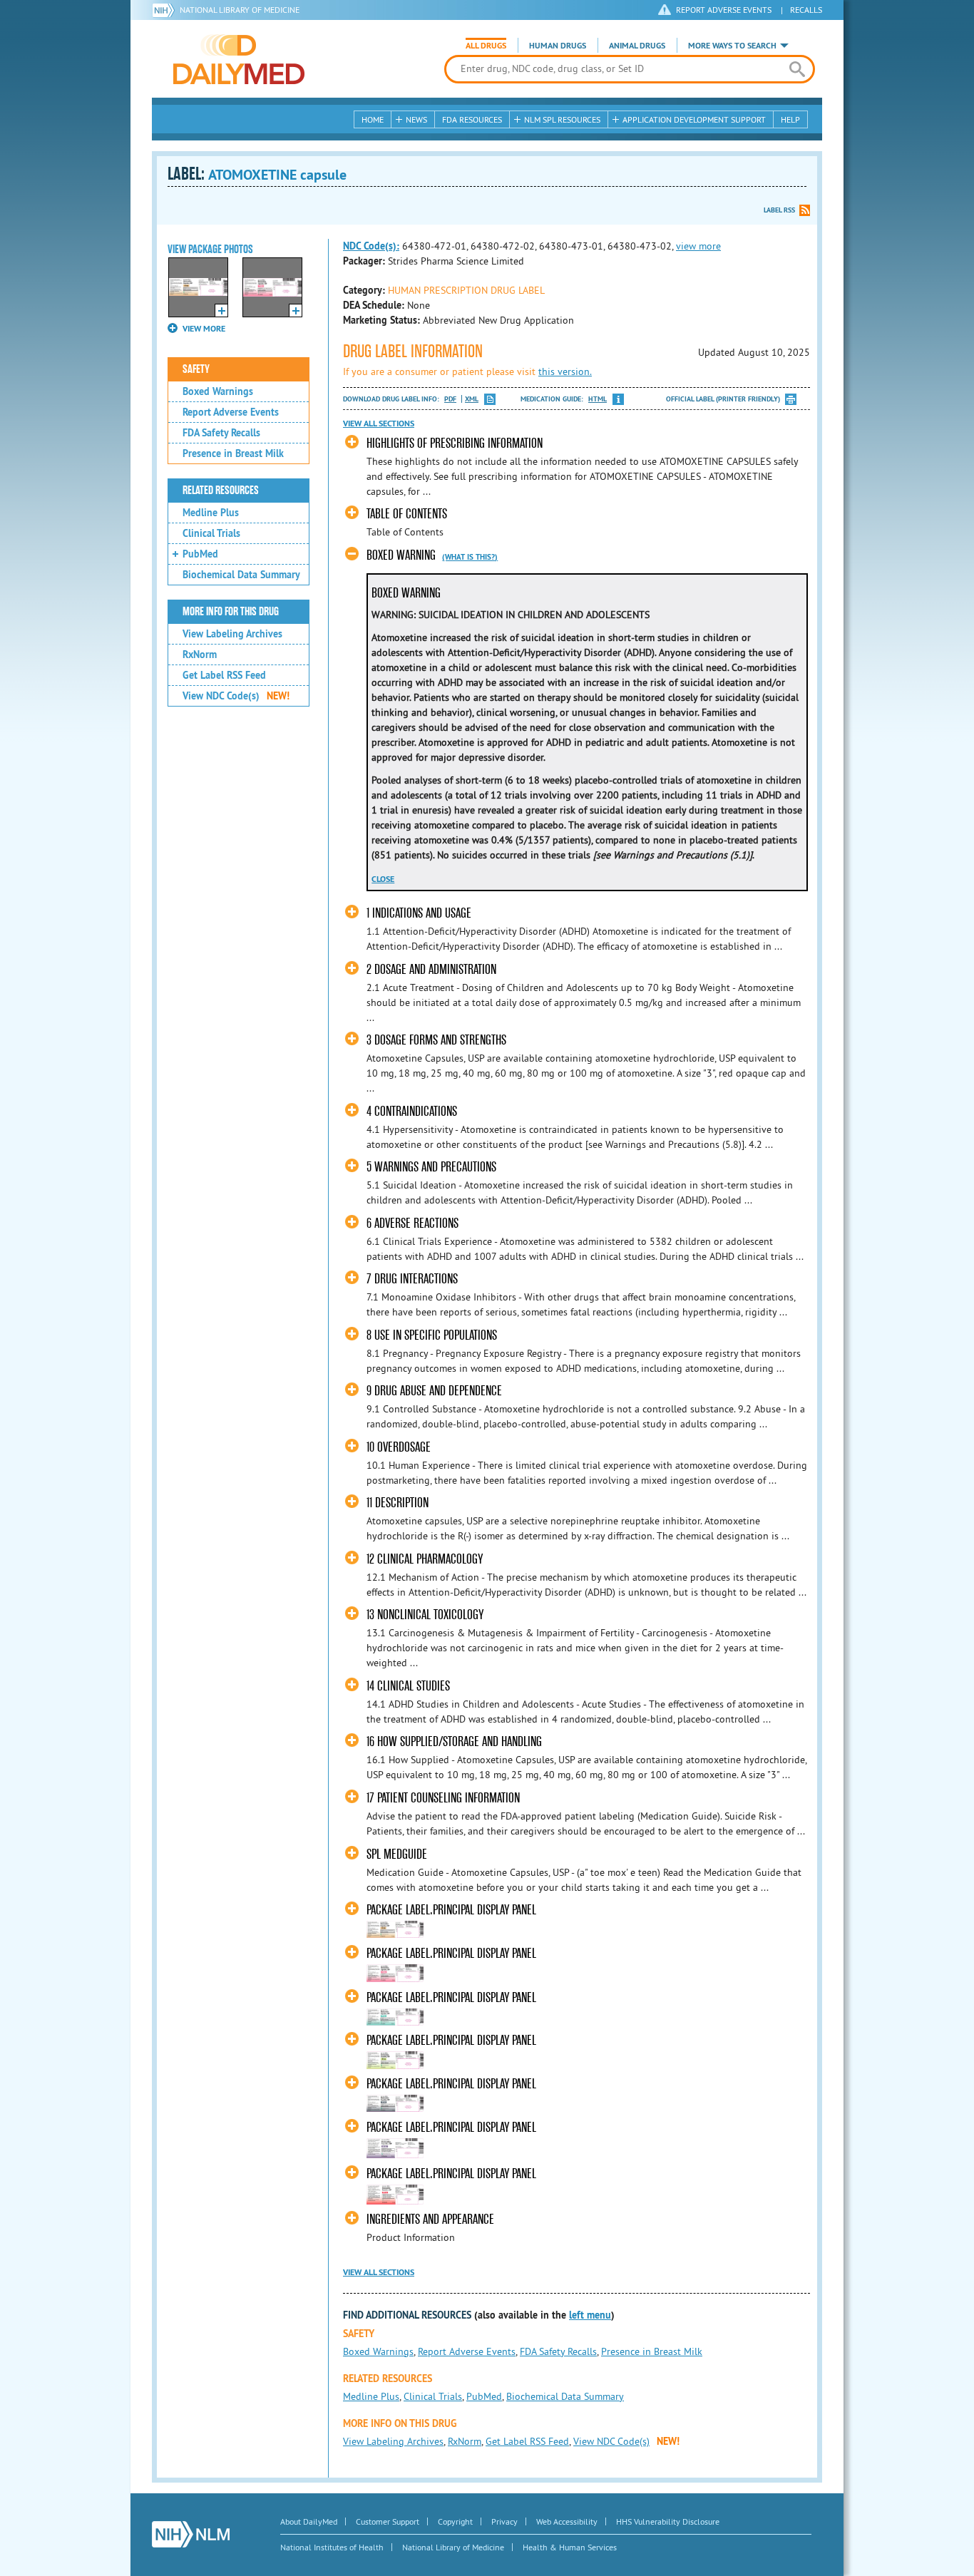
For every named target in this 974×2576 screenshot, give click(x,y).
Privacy (504, 2521)
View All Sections (379, 424)
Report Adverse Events (231, 412)
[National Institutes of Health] (166, 10)
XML (472, 399)
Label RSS (779, 210)
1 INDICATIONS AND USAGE (419, 913)
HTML (598, 399)
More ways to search (732, 46)
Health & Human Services (570, 2547)
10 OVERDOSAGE (399, 1447)
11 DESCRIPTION (398, 1503)
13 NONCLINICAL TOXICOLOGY (425, 1615)
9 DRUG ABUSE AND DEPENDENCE (434, 1391)
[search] (797, 69)
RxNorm (200, 655)
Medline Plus (211, 513)
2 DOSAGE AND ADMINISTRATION (431, 969)
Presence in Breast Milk (233, 453)
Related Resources (221, 491)
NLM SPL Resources (562, 119)
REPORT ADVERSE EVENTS (724, 10)
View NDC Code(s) (236, 696)
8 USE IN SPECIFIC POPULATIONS (432, 1335)
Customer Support (388, 2521)
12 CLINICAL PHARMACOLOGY (425, 1559)
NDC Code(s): (371, 246)
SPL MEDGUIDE (397, 1854)
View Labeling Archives (232, 634)
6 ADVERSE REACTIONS (412, 1223)
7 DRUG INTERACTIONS (412, 1279)
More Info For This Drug (231, 612)
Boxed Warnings (218, 391)
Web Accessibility (567, 2521)
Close (383, 879)
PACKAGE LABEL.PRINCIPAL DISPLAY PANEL (451, 1910)
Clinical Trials (211, 533)
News (416, 119)
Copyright (455, 2521)
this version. (565, 371)
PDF (450, 399)
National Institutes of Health (332, 2547)
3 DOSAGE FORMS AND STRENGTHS (436, 1040)
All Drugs (486, 46)
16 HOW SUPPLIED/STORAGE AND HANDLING (454, 1741)
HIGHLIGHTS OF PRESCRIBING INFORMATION (455, 443)
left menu (590, 2315)
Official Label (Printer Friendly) (723, 399)
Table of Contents (407, 514)
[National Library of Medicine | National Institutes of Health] (191, 2534)
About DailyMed (309, 2521)
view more (698, 246)
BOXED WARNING (401, 555)
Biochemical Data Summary (241, 575)
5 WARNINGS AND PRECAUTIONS (431, 1167)
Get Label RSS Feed (224, 675)
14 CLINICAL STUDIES (408, 1686)
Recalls (806, 10)
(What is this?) (470, 557)
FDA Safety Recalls (221, 433)
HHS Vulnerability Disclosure (668, 2521)
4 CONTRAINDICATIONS (412, 1111)
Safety (196, 369)
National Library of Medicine (240, 10)
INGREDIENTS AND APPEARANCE (430, 2219)
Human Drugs (558, 46)
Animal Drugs (637, 46)
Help (790, 119)
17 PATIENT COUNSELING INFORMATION (443, 1798)
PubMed (200, 554)
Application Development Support (694, 119)
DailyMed (239, 59)
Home (373, 119)
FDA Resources (472, 119)
